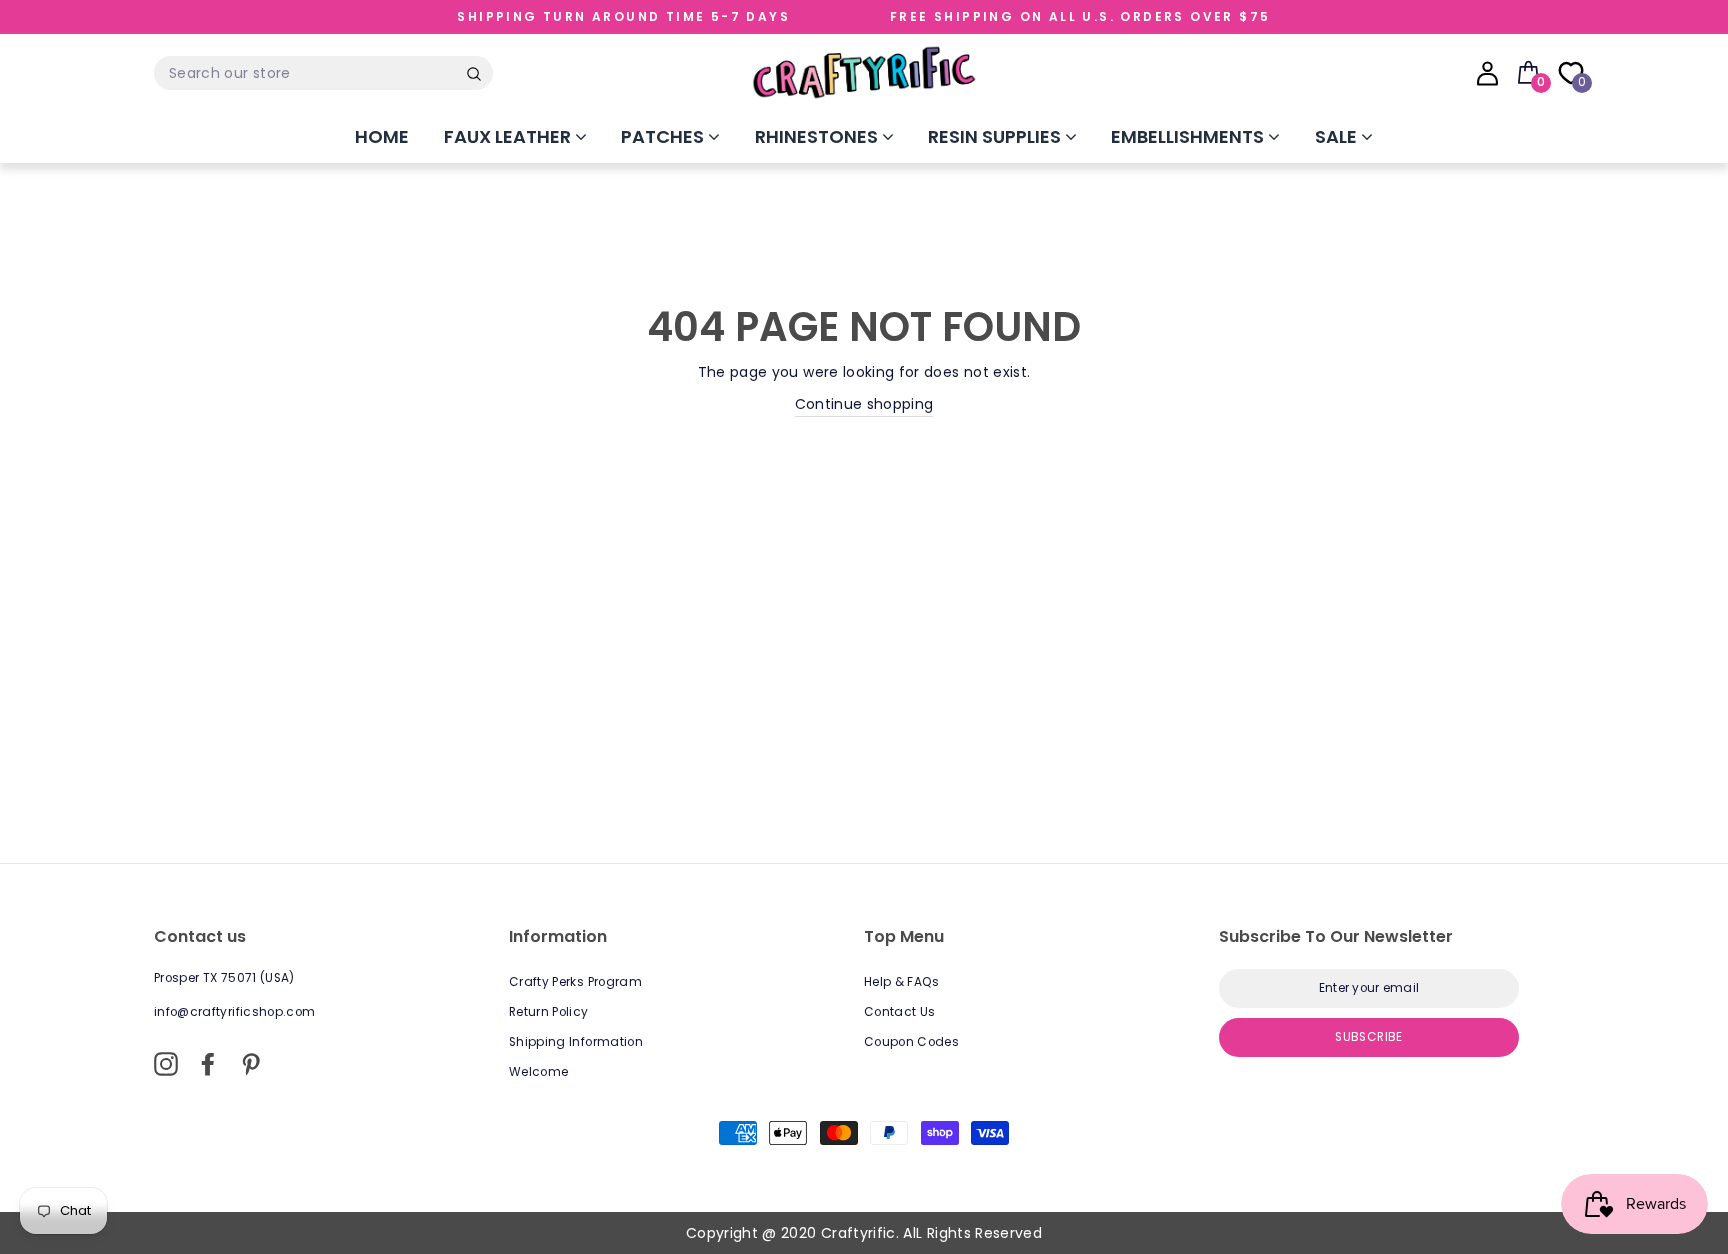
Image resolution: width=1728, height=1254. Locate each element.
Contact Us (900, 1012)
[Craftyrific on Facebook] (208, 1064)
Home (382, 136)
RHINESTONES (818, 136)
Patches (664, 136)
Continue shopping (864, 404)
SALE (1338, 136)
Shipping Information (576, 1042)
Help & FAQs (902, 982)
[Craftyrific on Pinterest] (251, 1064)
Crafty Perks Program (575, 982)
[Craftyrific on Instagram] (166, 1064)
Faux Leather (509, 136)
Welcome (538, 1072)
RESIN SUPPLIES (996, 136)
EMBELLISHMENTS (1189, 136)
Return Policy (549, 1012)
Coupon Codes (911, 1042)
